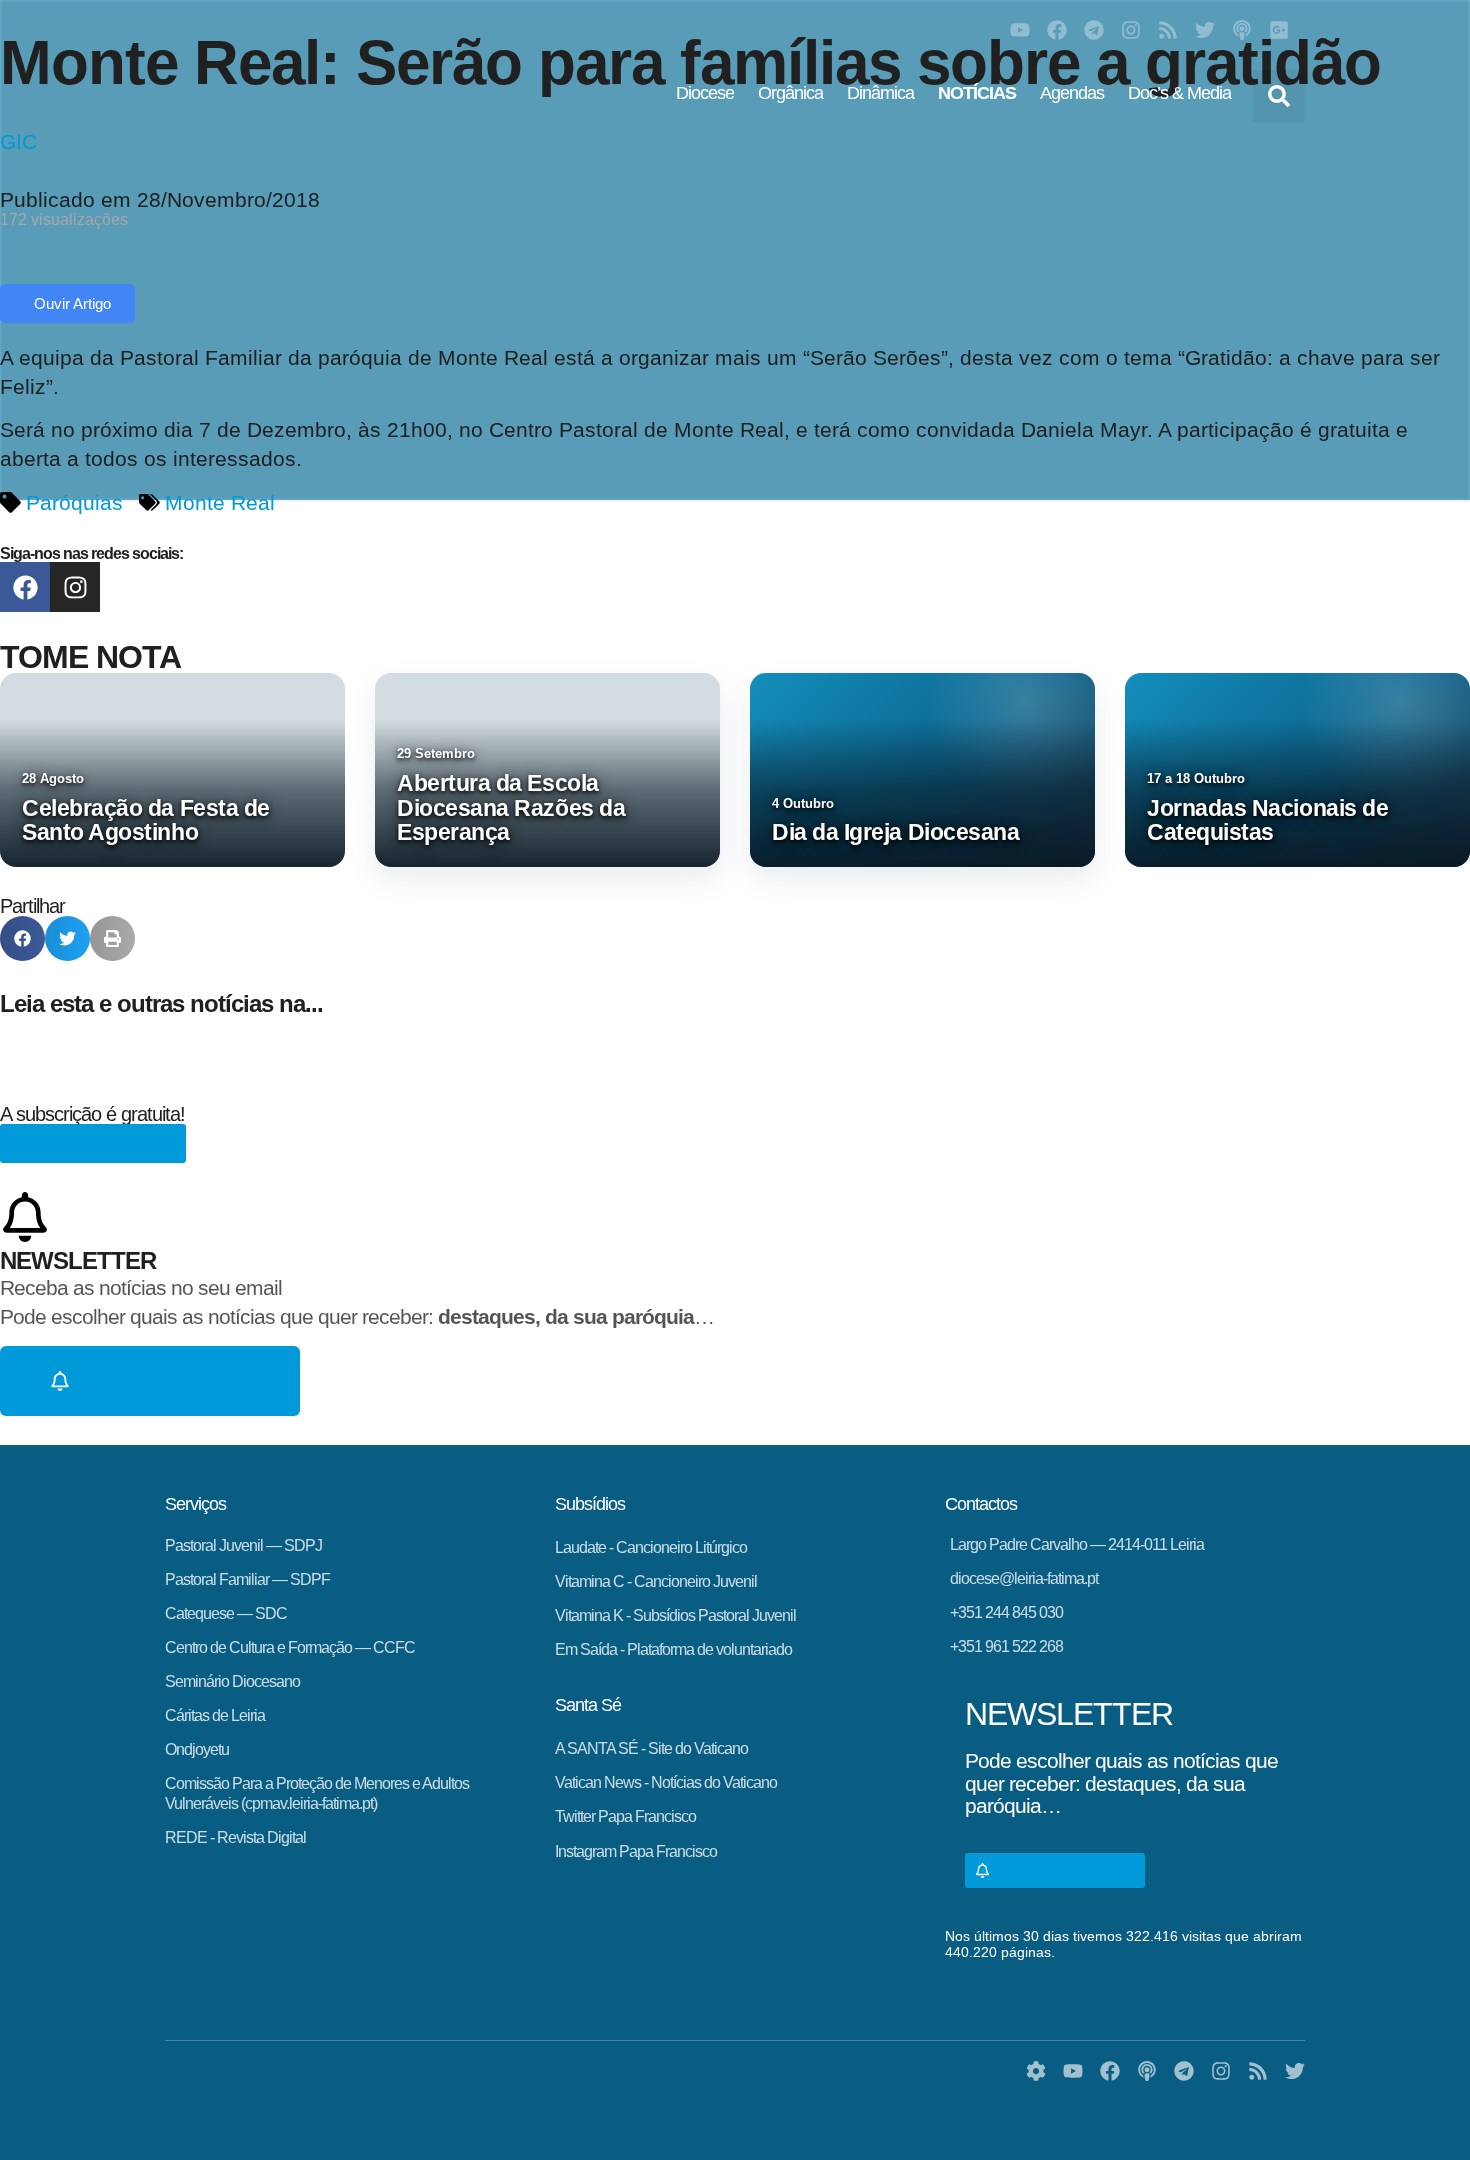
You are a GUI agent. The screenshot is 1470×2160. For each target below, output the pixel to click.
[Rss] (1168, 30)
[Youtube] (1020, 30)
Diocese (705, 93)
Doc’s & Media (1179, 93)
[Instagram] (1131, 30)
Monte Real (220, 502)
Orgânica (790, 93)
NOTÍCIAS (977, 93)
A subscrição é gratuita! (92, 1114)
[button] (1279, 96)
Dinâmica (880, 93)
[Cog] (1036, 2071)
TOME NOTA (90, 657)
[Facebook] (1057, 30)
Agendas (1072, 93)
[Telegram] (1094, 30)
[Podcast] (1242, 30)
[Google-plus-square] (1279, 30)
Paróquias (74, 502)
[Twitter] (1205, 30)
